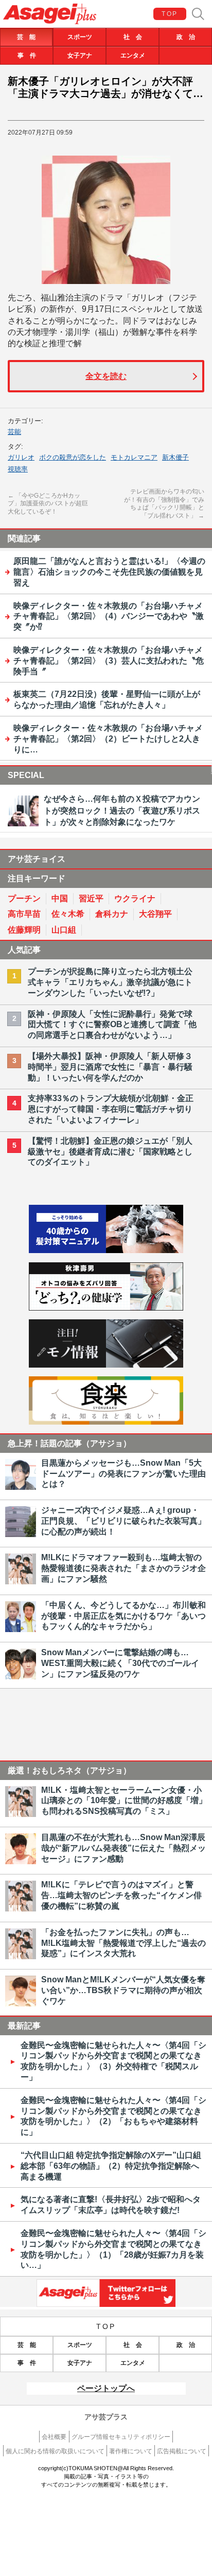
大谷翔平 (155, 914)
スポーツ (80, 37)
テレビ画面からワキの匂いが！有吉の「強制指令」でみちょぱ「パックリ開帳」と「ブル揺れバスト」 (164, 504)
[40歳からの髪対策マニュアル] (106, 1250)
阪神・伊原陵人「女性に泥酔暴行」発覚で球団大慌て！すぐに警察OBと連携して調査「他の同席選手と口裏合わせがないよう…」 (112, 1025)
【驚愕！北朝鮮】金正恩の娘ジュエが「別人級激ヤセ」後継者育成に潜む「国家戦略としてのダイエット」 (110, 1152)
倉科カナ (112, 914)
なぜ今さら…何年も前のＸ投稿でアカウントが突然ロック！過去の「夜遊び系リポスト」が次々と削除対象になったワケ (122, 810)
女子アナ (80, 55)
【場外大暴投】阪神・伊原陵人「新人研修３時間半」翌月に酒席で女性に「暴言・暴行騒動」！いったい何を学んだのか (110, 1067)
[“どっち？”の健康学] (106, 1308)
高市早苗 (24, 914)
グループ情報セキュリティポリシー (121, 2437)
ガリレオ (21, 457)
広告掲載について (182, 2451)
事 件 (27, 55)
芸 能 (26, 37)
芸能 (14, 432)
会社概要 (54, 2437)
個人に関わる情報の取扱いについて (55, 2451)
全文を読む (106, 376)
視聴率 (18, 469)
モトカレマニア (134, 457)
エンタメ (133, 55)
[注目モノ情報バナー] (106, 1365)
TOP (170, 14)
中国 (60, 898)
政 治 (186, 37)
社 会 (133, 37)
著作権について (131, 2451)
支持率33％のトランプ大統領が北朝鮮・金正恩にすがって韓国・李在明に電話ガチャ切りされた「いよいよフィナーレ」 (111, 1109)
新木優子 (175, 457)
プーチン (24, 898)
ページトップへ (106, 2388)
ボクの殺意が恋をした (73, 457)
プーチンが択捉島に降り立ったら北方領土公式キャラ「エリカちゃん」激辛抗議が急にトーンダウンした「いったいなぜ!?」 (110, 982)
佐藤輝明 (24, 930)
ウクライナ (135, 898)
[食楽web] (106, 1422)
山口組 (64, 930)
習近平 (91, 898)
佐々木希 (68, 914)
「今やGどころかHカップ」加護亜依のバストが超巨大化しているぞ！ (48, 504)
